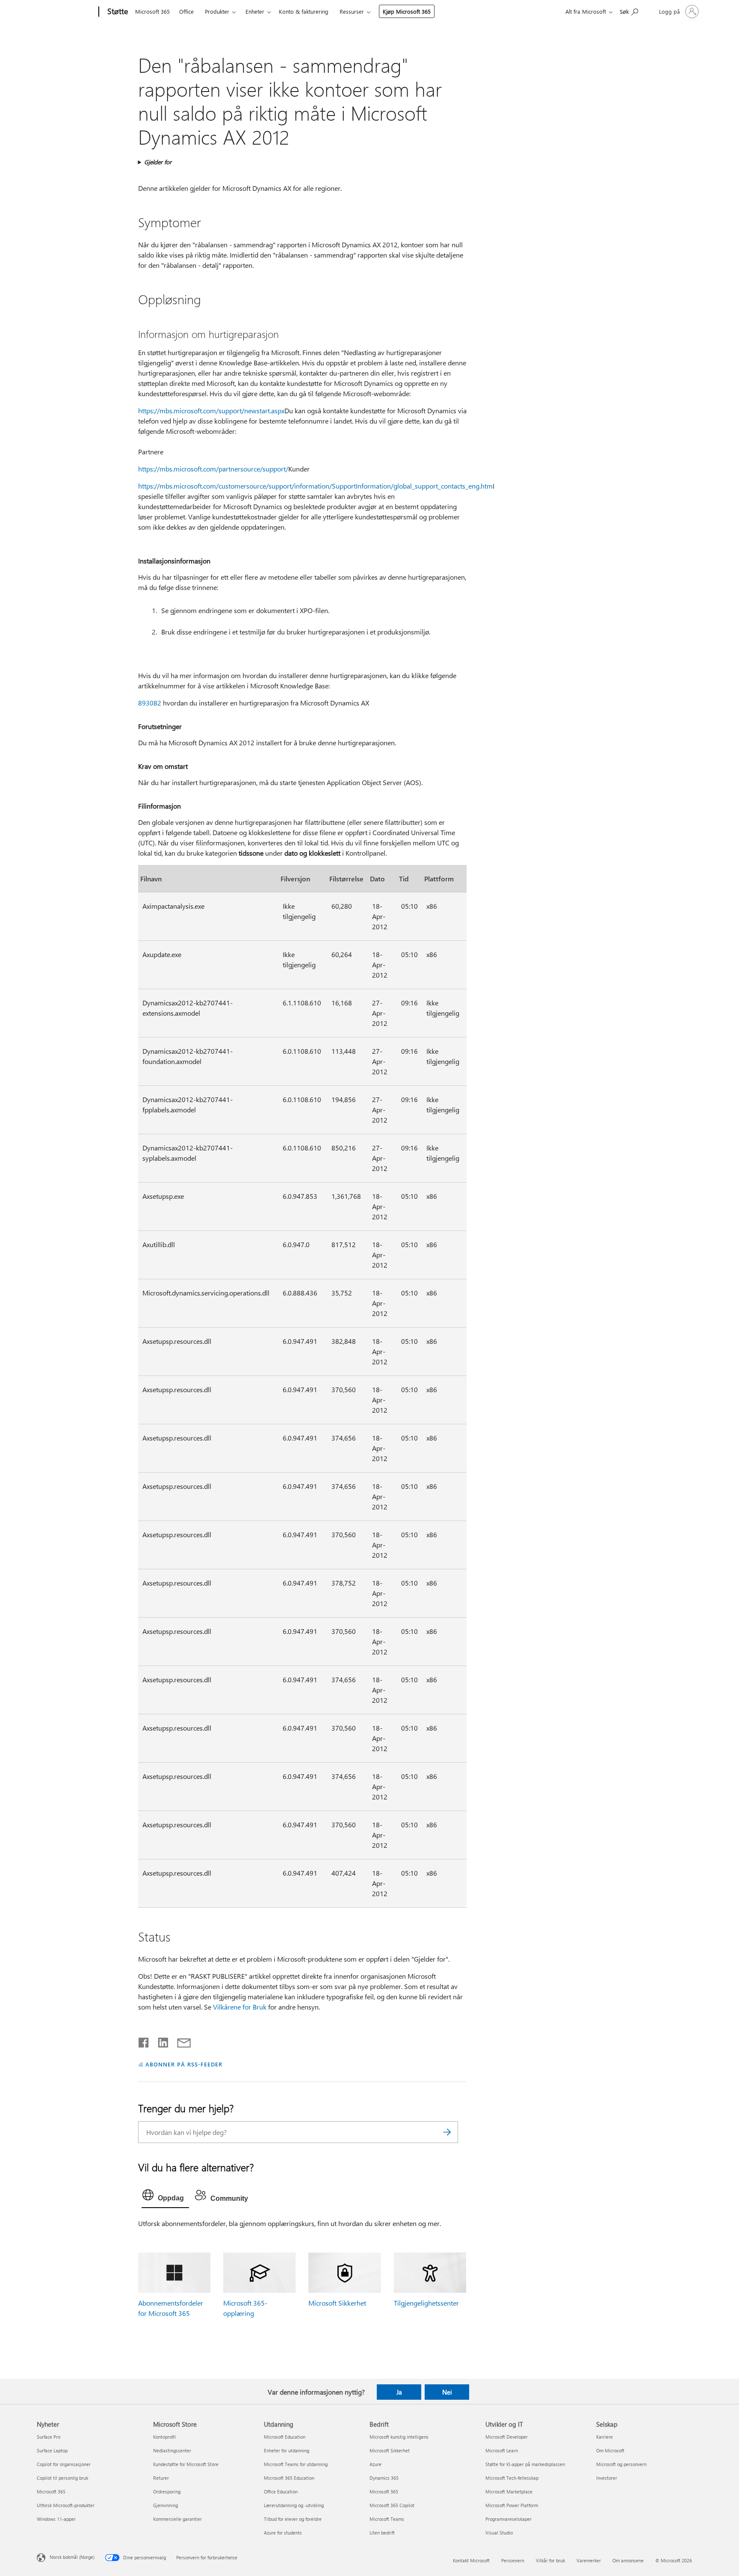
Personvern (513, 2560)
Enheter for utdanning (287, 2450)
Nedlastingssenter (172, 2450)
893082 (150, 703)
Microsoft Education (285, 2437)
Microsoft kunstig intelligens (399, 2437)
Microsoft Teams (387, 2519)
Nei (447, 2392)
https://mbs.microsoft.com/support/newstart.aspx (211, 411)
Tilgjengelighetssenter (426, 2303)
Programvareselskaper (508, 2519)
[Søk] (447, 2132)
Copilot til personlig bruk (62, 2478)
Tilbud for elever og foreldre (293, 2519)
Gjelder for (158, 162)
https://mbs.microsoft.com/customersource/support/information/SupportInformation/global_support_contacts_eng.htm (315, 486)
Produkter (217, 11)
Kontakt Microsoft (471, 2560)
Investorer (607, 2478)
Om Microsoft (610, 2450)
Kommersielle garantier (177, 2519)
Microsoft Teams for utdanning (296, 2464)
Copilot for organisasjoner (64, 2464)
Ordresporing (167, 2492)
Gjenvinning (166, 2505)
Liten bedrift (382, 2533)
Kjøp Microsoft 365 (407, 11)
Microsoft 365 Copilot (392, 2505)
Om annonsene (628, 2560)
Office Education (281, 2492)
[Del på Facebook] (144, 2041)
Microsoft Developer (507, 2437)
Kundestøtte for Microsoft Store (186, 2464)
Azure (375, 2464)
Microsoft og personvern (621, 2464)
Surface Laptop (52, 2450)
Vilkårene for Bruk (240, 2007)
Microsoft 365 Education (289, 2478)
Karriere (605, 2437)
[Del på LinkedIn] (160, 2041)
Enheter (255, 11)
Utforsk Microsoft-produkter (66, 2505)
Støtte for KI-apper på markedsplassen (525, 2464)
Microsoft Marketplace (509, 2492)
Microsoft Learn (502, 2450)
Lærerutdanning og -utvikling (294, 2505)
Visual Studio (499, 2533)
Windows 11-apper (56, 2519)
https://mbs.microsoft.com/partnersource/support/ (213, 469)
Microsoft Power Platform (512, 2505)
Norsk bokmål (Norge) (72, 2557)
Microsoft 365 (152, 11)
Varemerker (589, 2560)
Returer (161, 2478)
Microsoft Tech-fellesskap (512, 2478)
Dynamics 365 (384, 2478)
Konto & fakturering (304, 11)
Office (186, 11)
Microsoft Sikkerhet (337, 2303)
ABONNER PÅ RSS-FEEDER (184, 2064)
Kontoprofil (164, 2437)
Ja (399, 2392)
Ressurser (352, 11)
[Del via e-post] (180, 2041)
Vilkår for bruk (550, 2560)
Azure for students (283, 2533)
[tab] (165, 2197)
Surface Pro (49, 2437)
